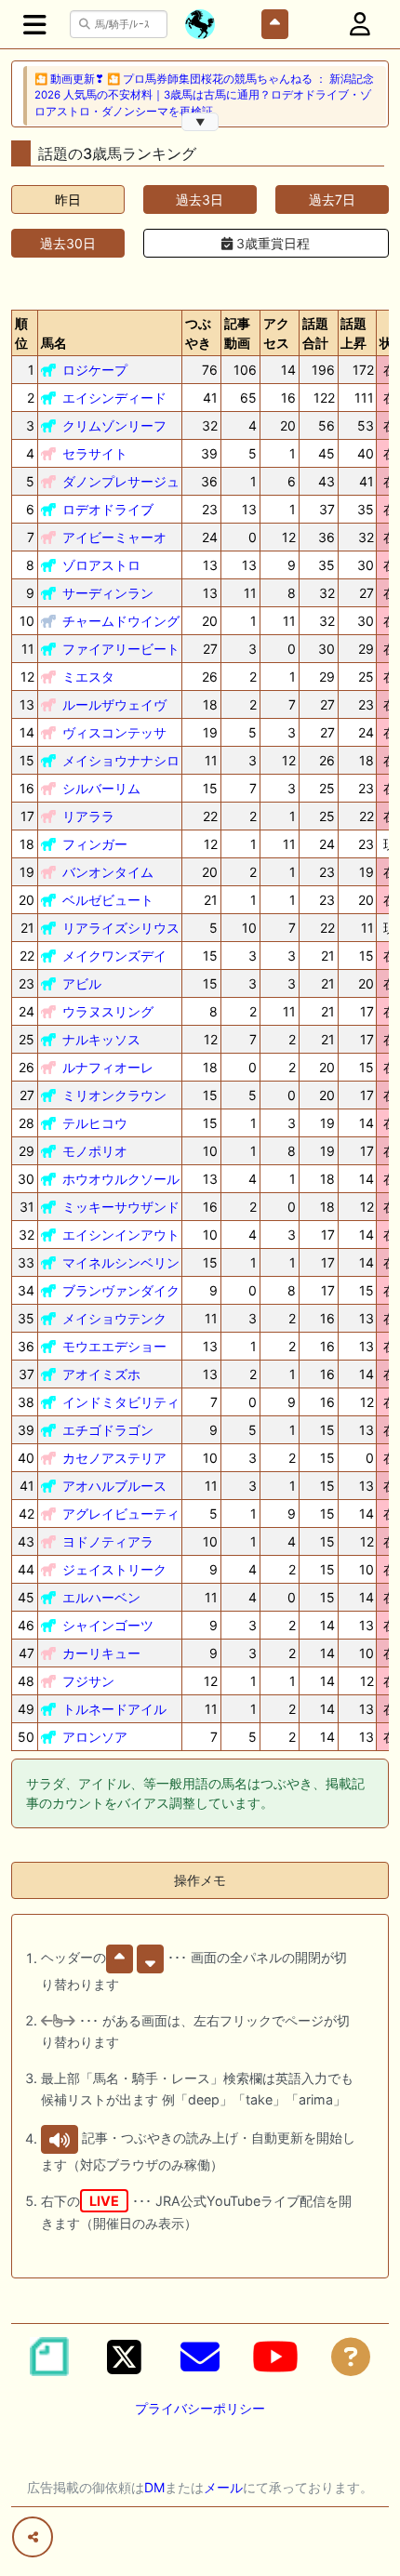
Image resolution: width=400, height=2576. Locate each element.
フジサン (88, 1681)
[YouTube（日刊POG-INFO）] (275, 2357)
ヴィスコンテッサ (114, 732)
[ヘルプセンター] (351, 2357)
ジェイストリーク (114, 1569)
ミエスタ (88, 677)
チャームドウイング (121, 621)
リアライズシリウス (121, 928)
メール (223, 2487)
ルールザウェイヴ (114, 704)
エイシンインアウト (121, 1235)
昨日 (68, 199)
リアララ (88, 816)
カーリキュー (101, 1653)
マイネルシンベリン (121, 1262)
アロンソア (95, 1737)
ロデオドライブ (108, 509)
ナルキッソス (101, 1039)
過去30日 (68, 243)
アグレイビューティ (121, 1514)
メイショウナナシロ (121, 760)
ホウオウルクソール (121, 1179)
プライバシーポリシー (200, 2408)
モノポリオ (95, 1151)
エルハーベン (101, 1597)
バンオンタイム (108, 872)
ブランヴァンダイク (121, 1290)
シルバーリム (101, 788)
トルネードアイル (114, 1709)
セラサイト (95, 453)
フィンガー (95, 844)
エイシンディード (114, 398)
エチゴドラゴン (108, 1430)
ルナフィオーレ (108, 1067)
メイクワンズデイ (114, 956)
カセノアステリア (114, 1458)
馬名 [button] (54, 343)
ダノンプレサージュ (121, 481)
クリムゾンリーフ (114, 425)
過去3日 (200, 199)
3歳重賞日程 (271, 243)
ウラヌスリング (108, 1011)
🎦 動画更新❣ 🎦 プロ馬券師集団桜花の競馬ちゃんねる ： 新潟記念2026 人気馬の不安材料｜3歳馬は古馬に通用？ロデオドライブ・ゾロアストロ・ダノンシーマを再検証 (204, 95)
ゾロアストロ (101, 565)
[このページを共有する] (33, 2537)
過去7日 (332, 199)
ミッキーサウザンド (121, 1207)
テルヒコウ (95, 1123)
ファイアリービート (121, 649)
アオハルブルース (114, 1486)
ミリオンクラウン (114, 1095)
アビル (82, 983)
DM (154, 2487)
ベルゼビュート (108, 900)
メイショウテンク (114, 1318)
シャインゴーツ (108, 1625)
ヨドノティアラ (108, 1541)
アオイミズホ (101, 1374)
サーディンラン (108, 593)
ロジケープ (95, 370)
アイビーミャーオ (114, 537)
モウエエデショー (114, 1346)
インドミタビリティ (121, 1402)
